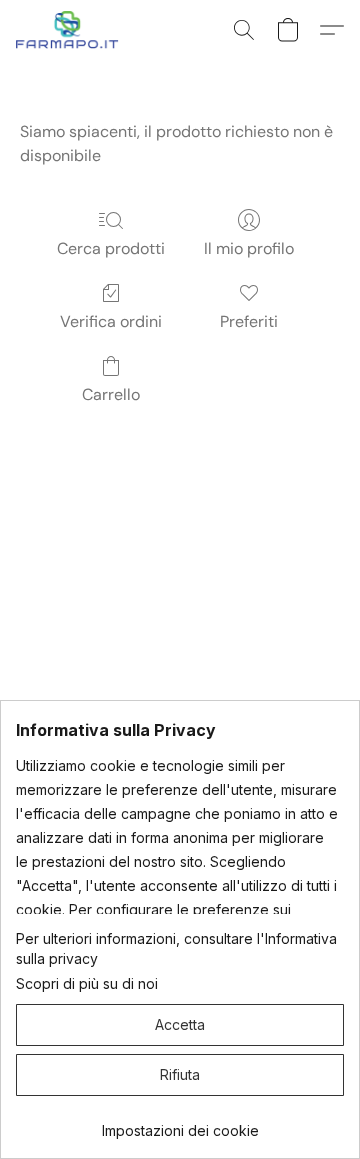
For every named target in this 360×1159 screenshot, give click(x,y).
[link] (180, 1123)
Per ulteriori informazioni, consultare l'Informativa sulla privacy (176, 948)
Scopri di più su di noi (87, 983)
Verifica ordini (111, 321)
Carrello (111, 394)
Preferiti (249, 321)
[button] (70, 30)
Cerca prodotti (111, 248)
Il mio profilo (249, 248)
